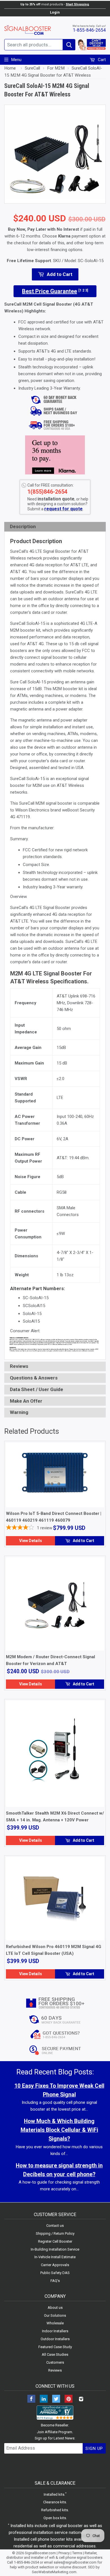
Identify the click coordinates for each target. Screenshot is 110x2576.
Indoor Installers (55, 2331)
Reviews (55, 2370)
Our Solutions (55, 2315)
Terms (77, 2553)
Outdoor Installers (55, 2339)
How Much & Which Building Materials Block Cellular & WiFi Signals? (59, 2130)
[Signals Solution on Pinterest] (69, 2399)
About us (55, 2308)
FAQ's (55, 2281)
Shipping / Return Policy (55, 2233)
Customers (55, 2362)
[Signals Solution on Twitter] (56, 2399)
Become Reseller (55, 2425)
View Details (31, 1541)
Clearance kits (55, 2502)
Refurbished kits (55, 2510)
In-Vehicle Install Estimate (55, 2257)
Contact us (55, 2226)
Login (55, 12)
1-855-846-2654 (89, 30)
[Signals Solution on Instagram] (81, 2399)
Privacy (64, 2553)
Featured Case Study (55, 2347)
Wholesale (55, 2323)
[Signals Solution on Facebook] (31, 2399)
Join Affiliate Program (55, 2432)
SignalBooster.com (40, 2553)
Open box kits (55, 2518)
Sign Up (94, 2448)
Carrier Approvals (55, 2265)
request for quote (63, 509)
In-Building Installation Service (55, 2249)
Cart (101, 60)
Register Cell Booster (55, 2241)
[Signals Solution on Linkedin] (44, 2399)
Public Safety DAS (55, 2273)
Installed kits (54, 2494)
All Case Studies (55, 2354)
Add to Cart (83, 1541)
